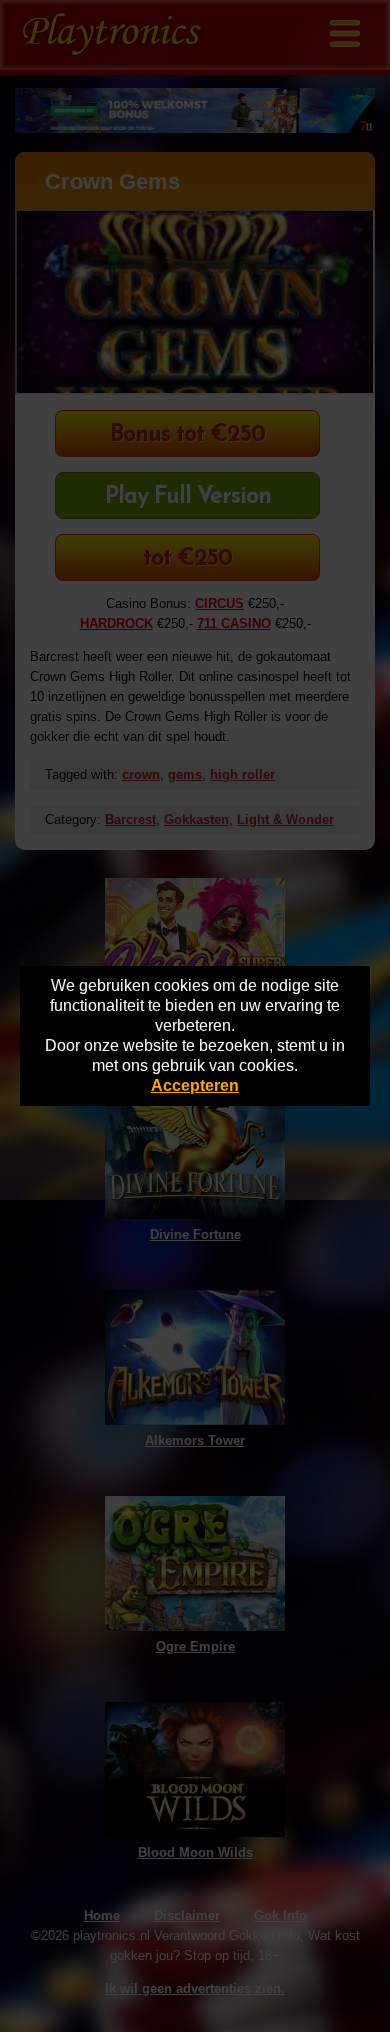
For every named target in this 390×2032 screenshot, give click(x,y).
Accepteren (195, 1085)
